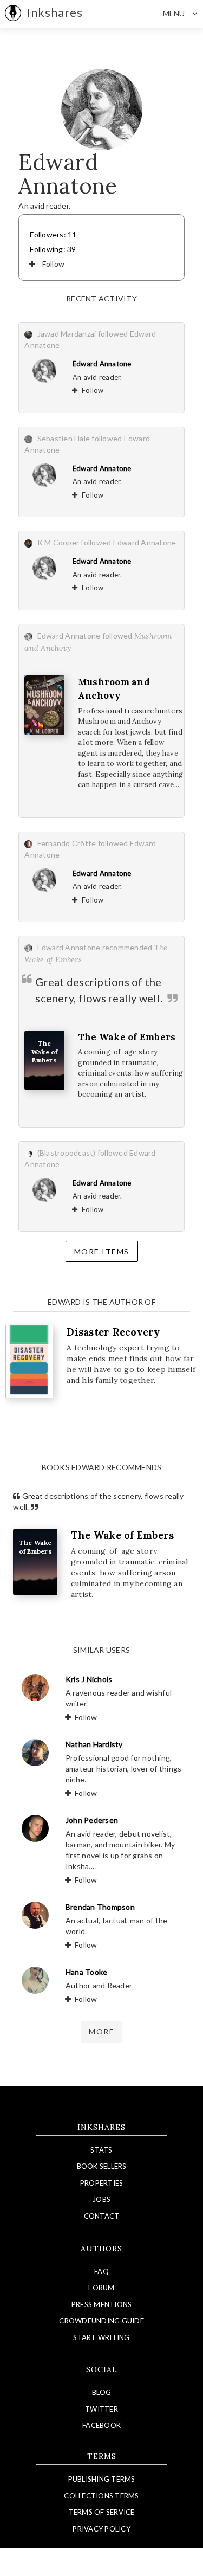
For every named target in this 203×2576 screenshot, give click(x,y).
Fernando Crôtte (67, 843)
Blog (101, 2392)
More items (102, 1251)
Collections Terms (101, 2496)
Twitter (101, 2409)
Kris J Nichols (89, 1679)
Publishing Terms (102, 2479)
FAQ (101, 2271)
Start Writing (101, 2337)
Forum (101, 2288)
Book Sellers (102, 2166)
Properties (102, 2183)
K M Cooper (58, 542)
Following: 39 (53, 249)
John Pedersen (92, 1820)
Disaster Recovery (113, 1332)
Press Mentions (102, 2304)
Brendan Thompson (100, 1907)
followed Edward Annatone (128, 542)
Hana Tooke (87, 1972)
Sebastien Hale (64, 438)
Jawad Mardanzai (67, 334)
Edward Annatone (102, 364)
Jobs (101, 2199)
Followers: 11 (53, 234)
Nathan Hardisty (94, 1744)
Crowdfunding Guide (101, 2321)
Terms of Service (102, 2512)
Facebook (101, 2425)
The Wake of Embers (127, 1037)
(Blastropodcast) (67, 1153)
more (101, 2031)
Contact (102, 2216)
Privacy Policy (101, 2529)
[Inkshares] (13, 14)
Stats (101, 2150)
